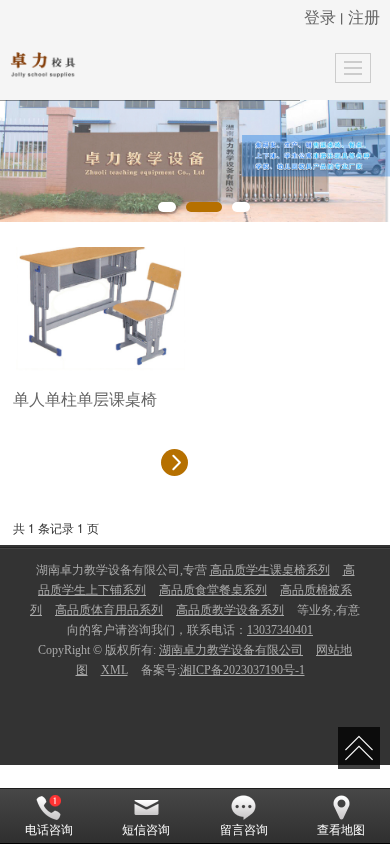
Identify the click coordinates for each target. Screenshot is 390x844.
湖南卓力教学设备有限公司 (231, 650)
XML (114, 670)
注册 (364, 16)
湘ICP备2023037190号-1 (242, 670)
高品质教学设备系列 (230, 610)
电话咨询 (49, 830)
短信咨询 (146, 830)
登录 (320, 16)
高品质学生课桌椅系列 (270, 570)
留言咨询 (244, 830)
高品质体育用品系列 (109, 610)
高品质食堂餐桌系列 (213, 590)
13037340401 (280, 630)
